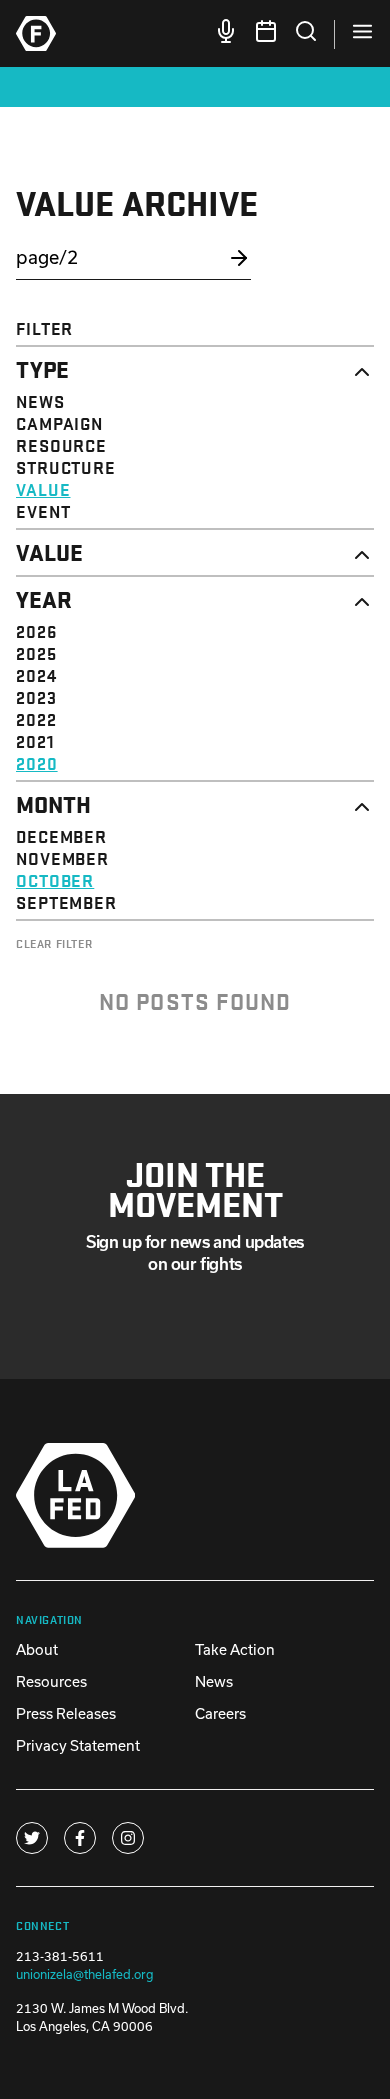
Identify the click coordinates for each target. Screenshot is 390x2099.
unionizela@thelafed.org (85, 1974)
